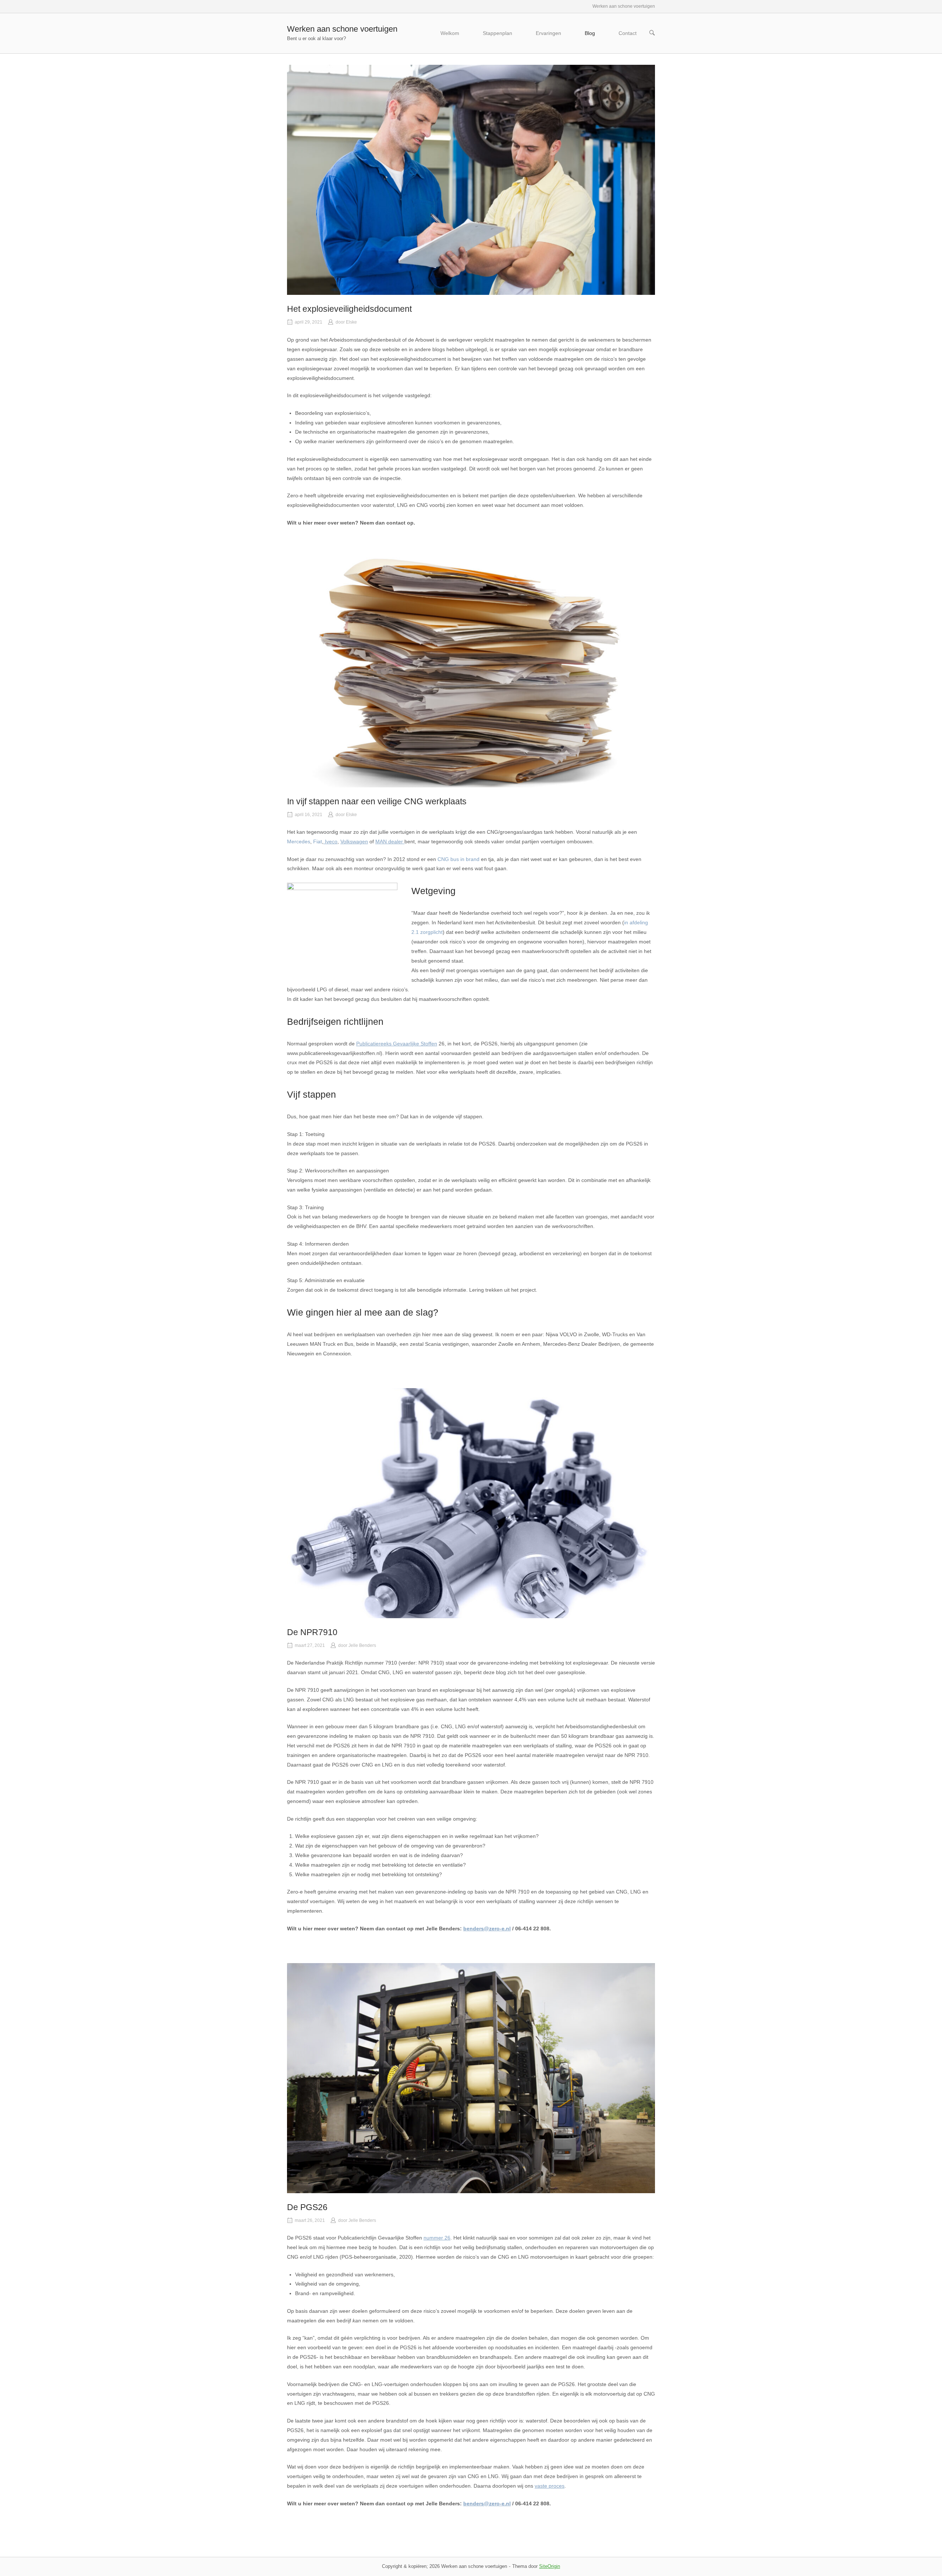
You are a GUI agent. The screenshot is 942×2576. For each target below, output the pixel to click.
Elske (351, 322)
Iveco (330, 841)
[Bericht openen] (471, 180)
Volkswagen (354, 841)
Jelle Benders (362, 1645)
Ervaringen (548, 33)
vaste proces (550, 2486)
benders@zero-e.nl (487, 1929)
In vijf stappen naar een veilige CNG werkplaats (377, 801)
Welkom (450, 33)
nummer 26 (437, 2238)
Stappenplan (497, 33)
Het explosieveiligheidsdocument (349, 309)
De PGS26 (307, 2207)
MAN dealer (390, 841)
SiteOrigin (550, 2566)
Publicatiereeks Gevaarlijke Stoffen (397, 1044)
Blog (590, 33)
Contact (628, 33)
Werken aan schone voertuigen (342, 29)
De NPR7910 (312, 1632)
